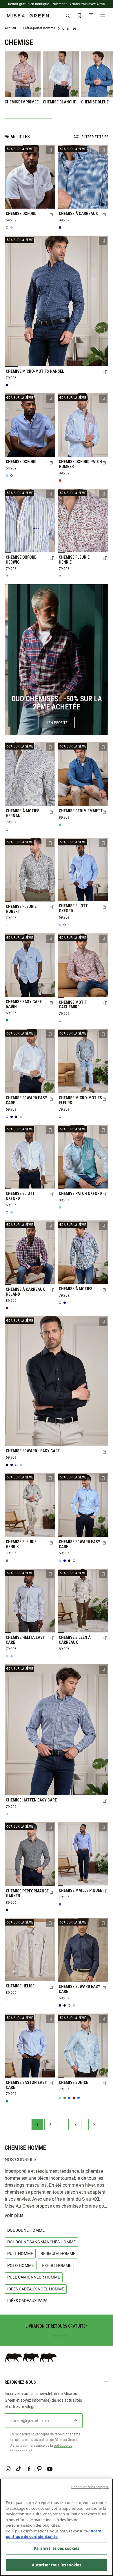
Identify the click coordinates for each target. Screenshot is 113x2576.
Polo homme (21, 2265)
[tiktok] (19, 2469)
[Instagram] (8, 2469)
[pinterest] (39, 2469)
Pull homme (20, 2253)
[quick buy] (52, 215)
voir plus (14, 2215)
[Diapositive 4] (65, 2336)
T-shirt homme (56, 2265)
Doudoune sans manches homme (41, 2242)
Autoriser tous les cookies (57, 2565)
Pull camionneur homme (34, 2277)
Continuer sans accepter (90, 2487)
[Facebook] (29, 2469)
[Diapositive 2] (54, 2336)
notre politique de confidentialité (54, 2534)
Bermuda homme (58, 2253)
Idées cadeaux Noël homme (36, 2289)
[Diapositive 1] (48, 2336)
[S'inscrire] (75, 2421)
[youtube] (50, 2469)
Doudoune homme (26, 2230)
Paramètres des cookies (57, 2548)
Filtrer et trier (95, 137)
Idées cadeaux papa (27, 2300)
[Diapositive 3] (59, 2336)
